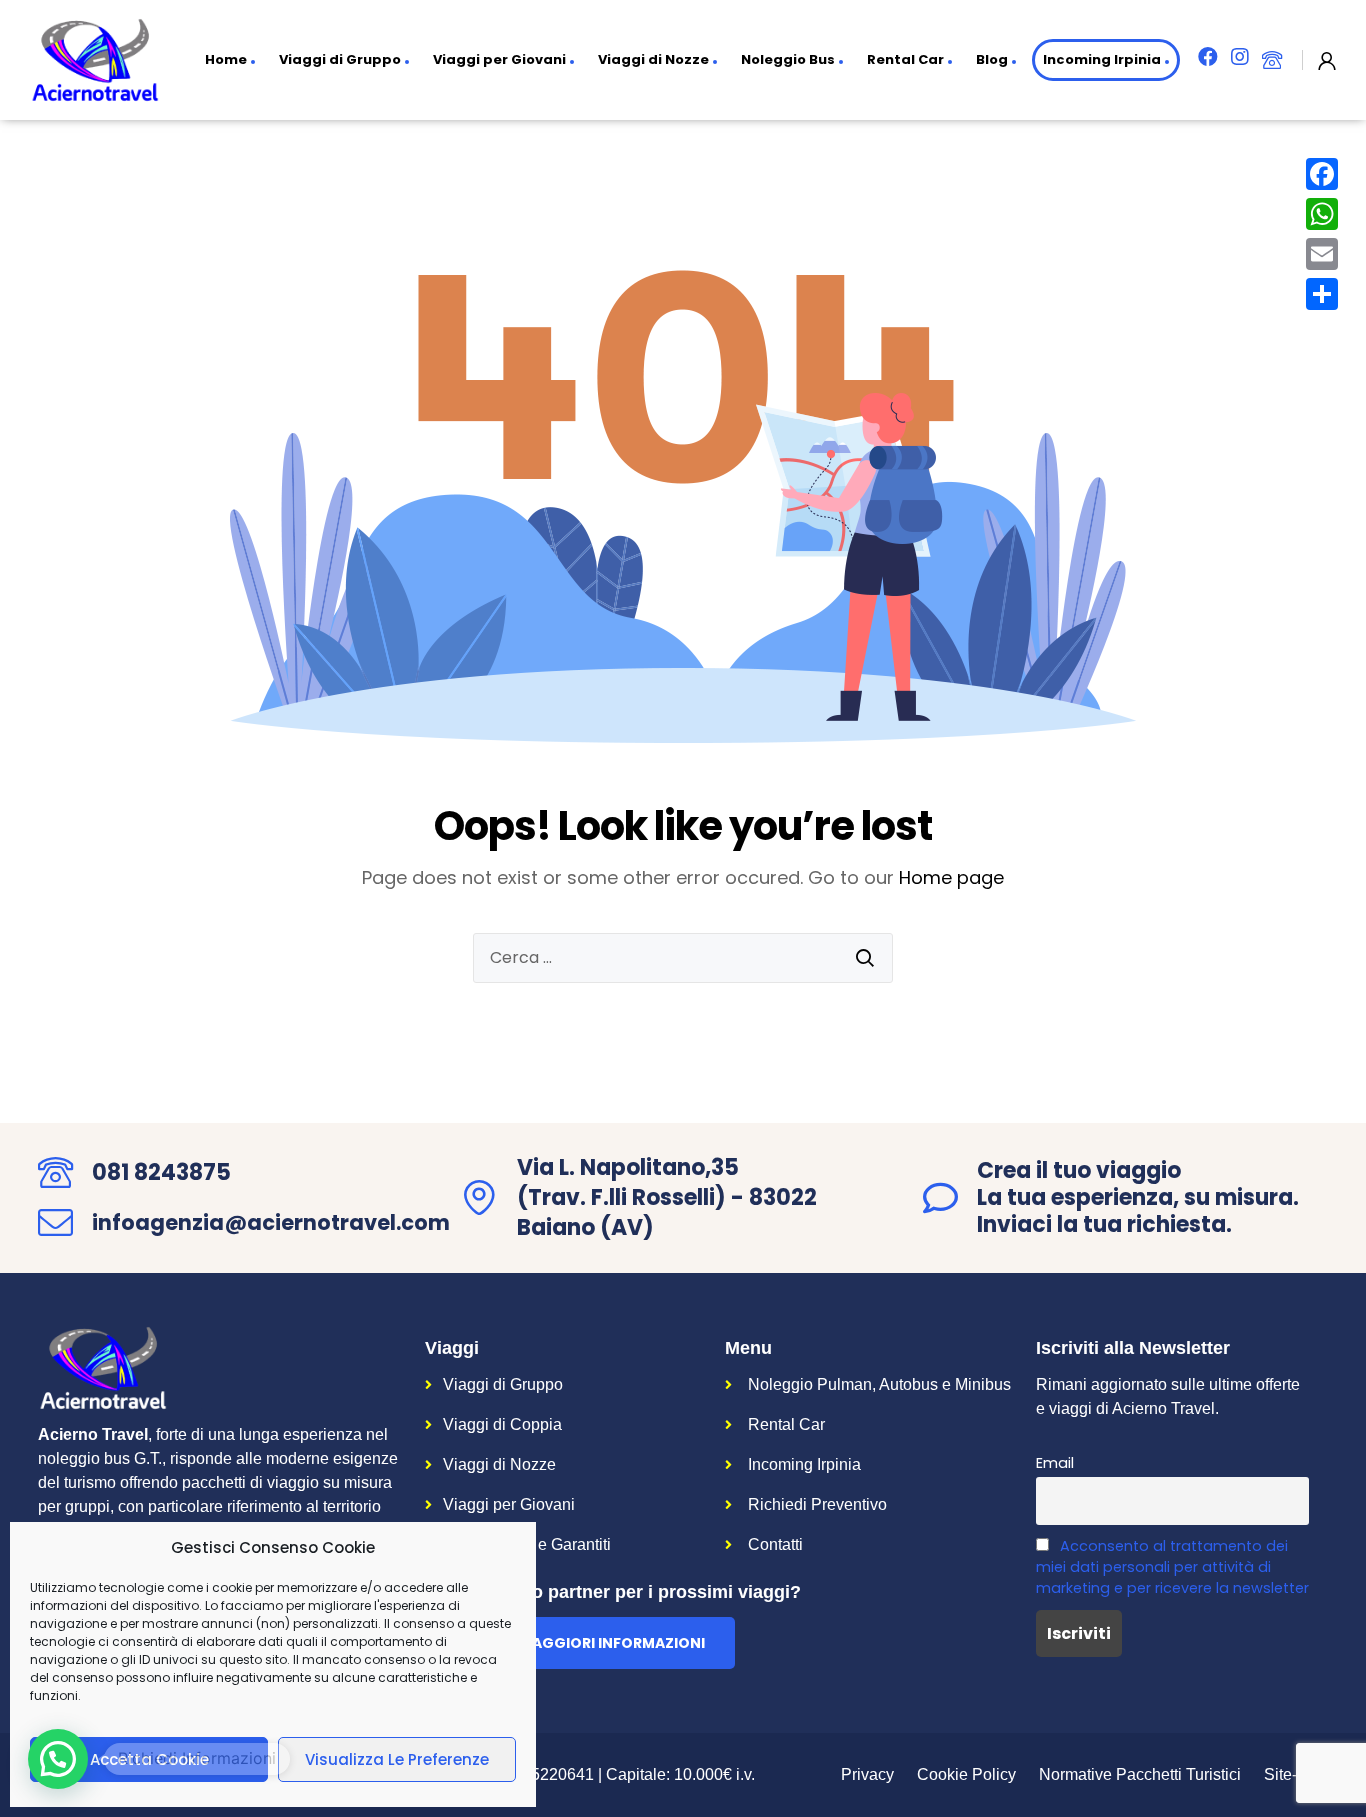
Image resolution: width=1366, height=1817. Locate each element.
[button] (580, 1643)
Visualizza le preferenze (397, 1759)
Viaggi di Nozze (653, 59)
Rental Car (905, 59)
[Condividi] (1322, 294)
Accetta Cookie (149, 1759)
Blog (992, 59)
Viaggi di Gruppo (340, 59)
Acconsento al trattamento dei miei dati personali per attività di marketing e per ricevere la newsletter (1172, 1567)
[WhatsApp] (1322, 214)
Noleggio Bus (788, 59)
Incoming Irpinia (1102, 59)
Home (226, 59)
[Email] (1322, 254)
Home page (951, 877)
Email (1055, 1463)
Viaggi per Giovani (499, 59)
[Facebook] (1322, 174)
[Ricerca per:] (683, 958)
